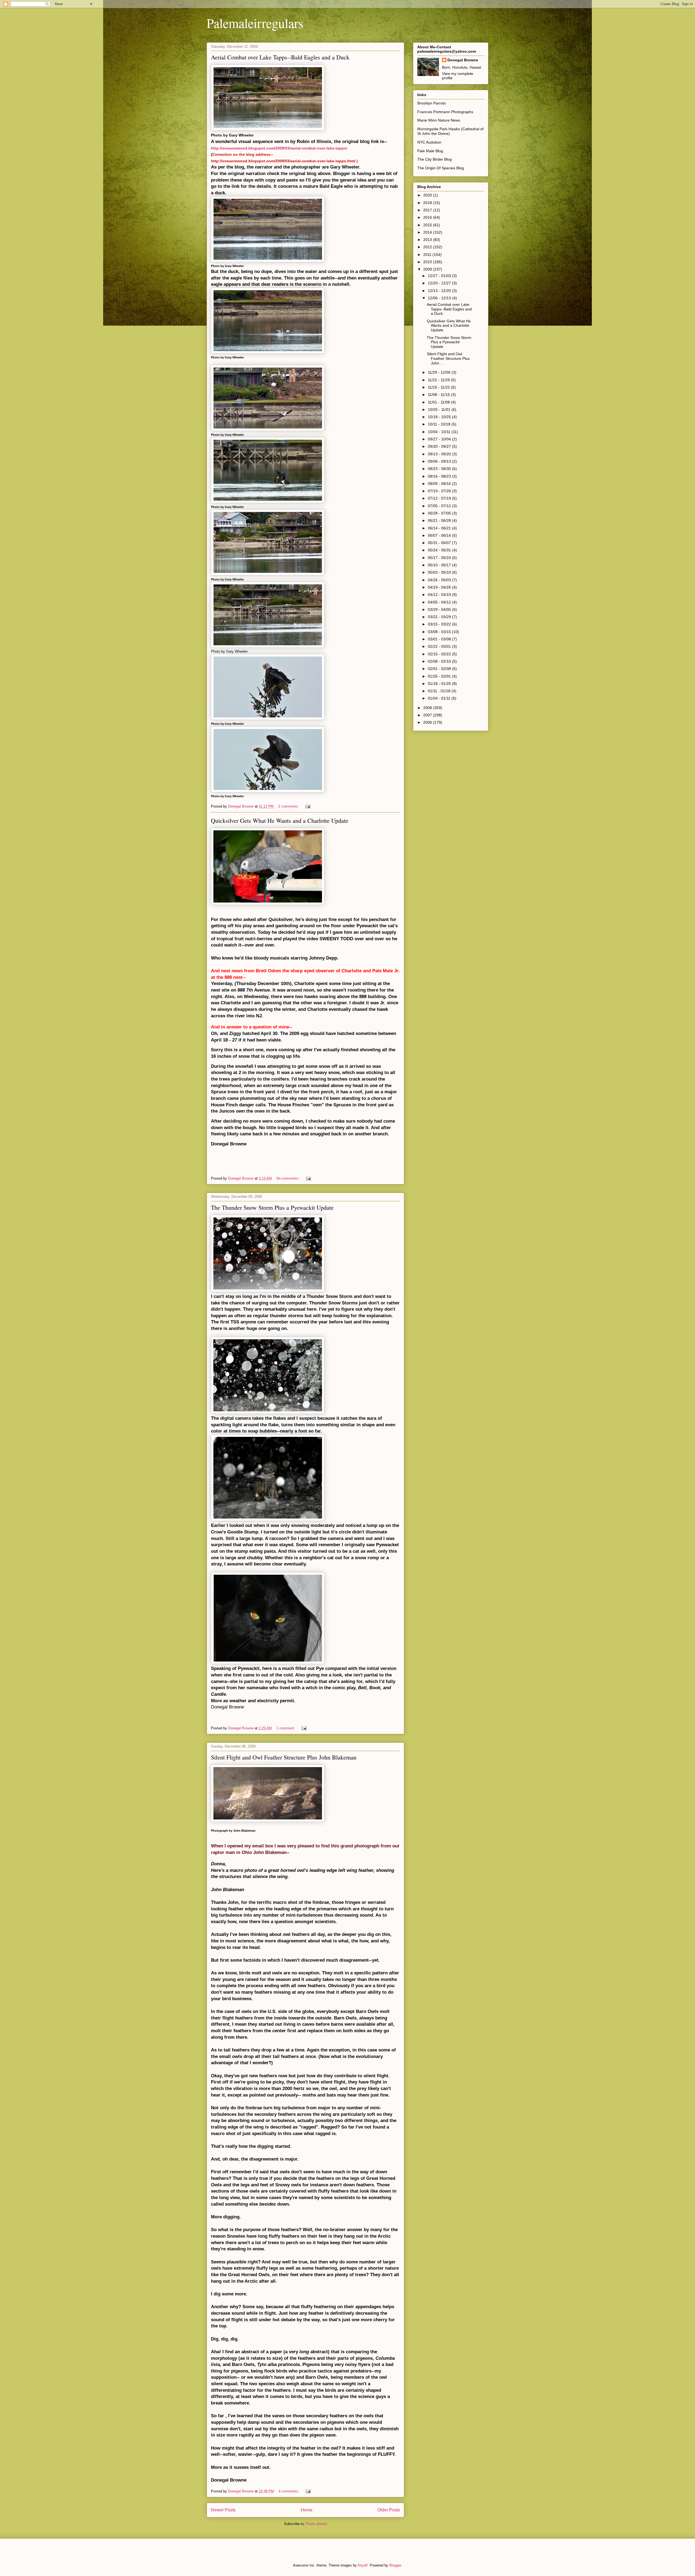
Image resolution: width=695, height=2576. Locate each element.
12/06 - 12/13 (440, 298)
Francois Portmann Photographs (445, 112)
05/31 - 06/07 (440, 543)
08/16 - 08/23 (440, 476)
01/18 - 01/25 (440, 684)
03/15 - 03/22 (440, 624)
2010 (428, 262)
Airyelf (363, 2565)
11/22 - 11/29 (439, 380)
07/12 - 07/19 (440, 498)
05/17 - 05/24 (440, 558)
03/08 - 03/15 (440, 632)
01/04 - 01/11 (440, 698)
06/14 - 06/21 (440, 528)
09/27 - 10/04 (440, 439)
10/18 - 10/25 (440, 417)
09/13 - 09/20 (440, 454)
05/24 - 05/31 (440, 550)
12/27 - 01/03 (440, 276)
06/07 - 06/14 (440, 535)
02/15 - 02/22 (440, 654)
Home (307, 2510)
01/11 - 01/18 (440, 691)
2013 (428, 240)
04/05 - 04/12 (440, 602)
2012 (428, 247)
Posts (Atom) (316, 2524)
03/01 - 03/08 (440, 639)
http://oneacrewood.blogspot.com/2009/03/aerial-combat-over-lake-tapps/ (279, 148)
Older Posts (389, 2510)
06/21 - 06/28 (440, 520)
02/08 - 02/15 (440, 661)
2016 (428, 217)
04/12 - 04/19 (440, 595)
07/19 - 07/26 (440, 491)
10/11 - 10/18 (440, 424)
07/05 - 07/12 (440, 506)
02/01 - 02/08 (440, 669)
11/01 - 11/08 (439, 402)
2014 (428, 232)
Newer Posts (223, 2510)
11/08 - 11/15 (439, 395)
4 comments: (289, 2491)
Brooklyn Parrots (432, 103)
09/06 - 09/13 (440, 461)
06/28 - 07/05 (440, 513)
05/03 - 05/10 (440, 572)
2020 (428, 195)
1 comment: (286, 1728)
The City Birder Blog (435, 159)
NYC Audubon (429, 142)
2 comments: (289, 806)
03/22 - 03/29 (440, 617)
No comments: (288, 1178)
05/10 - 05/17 (440, 565)
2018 (428, 203)
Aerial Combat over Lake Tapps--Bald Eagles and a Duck (280, 57)
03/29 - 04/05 (440, 609)
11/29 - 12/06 (440, 372)
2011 (428, 255)
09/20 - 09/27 (440, 446)
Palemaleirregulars (255, 23)
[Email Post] (307, 806)
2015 (428, 225)
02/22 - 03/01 (440, 646)
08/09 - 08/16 (440, 484)
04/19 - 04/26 (440, 587)
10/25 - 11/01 (440, 409)
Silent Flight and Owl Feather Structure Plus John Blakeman (284, 1757)
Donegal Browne (463, 60)
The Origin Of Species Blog (441, 168)
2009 (428, 269)
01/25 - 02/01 (440, 676)
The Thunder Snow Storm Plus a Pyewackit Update (272, 1207)
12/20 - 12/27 (440, 283)
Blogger (395, 2565)
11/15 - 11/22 (439, 387)
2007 (428, 715)
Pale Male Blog (430, 151)
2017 (428, 210)
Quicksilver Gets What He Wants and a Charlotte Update (280, 820)
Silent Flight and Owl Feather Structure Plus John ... (448, 358)
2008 (428, 708)
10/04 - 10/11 (440, 432)
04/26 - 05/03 (440, 580)
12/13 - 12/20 (440, 291)
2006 (428, 722)
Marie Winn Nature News (439, 120)
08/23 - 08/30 (440, 469)
